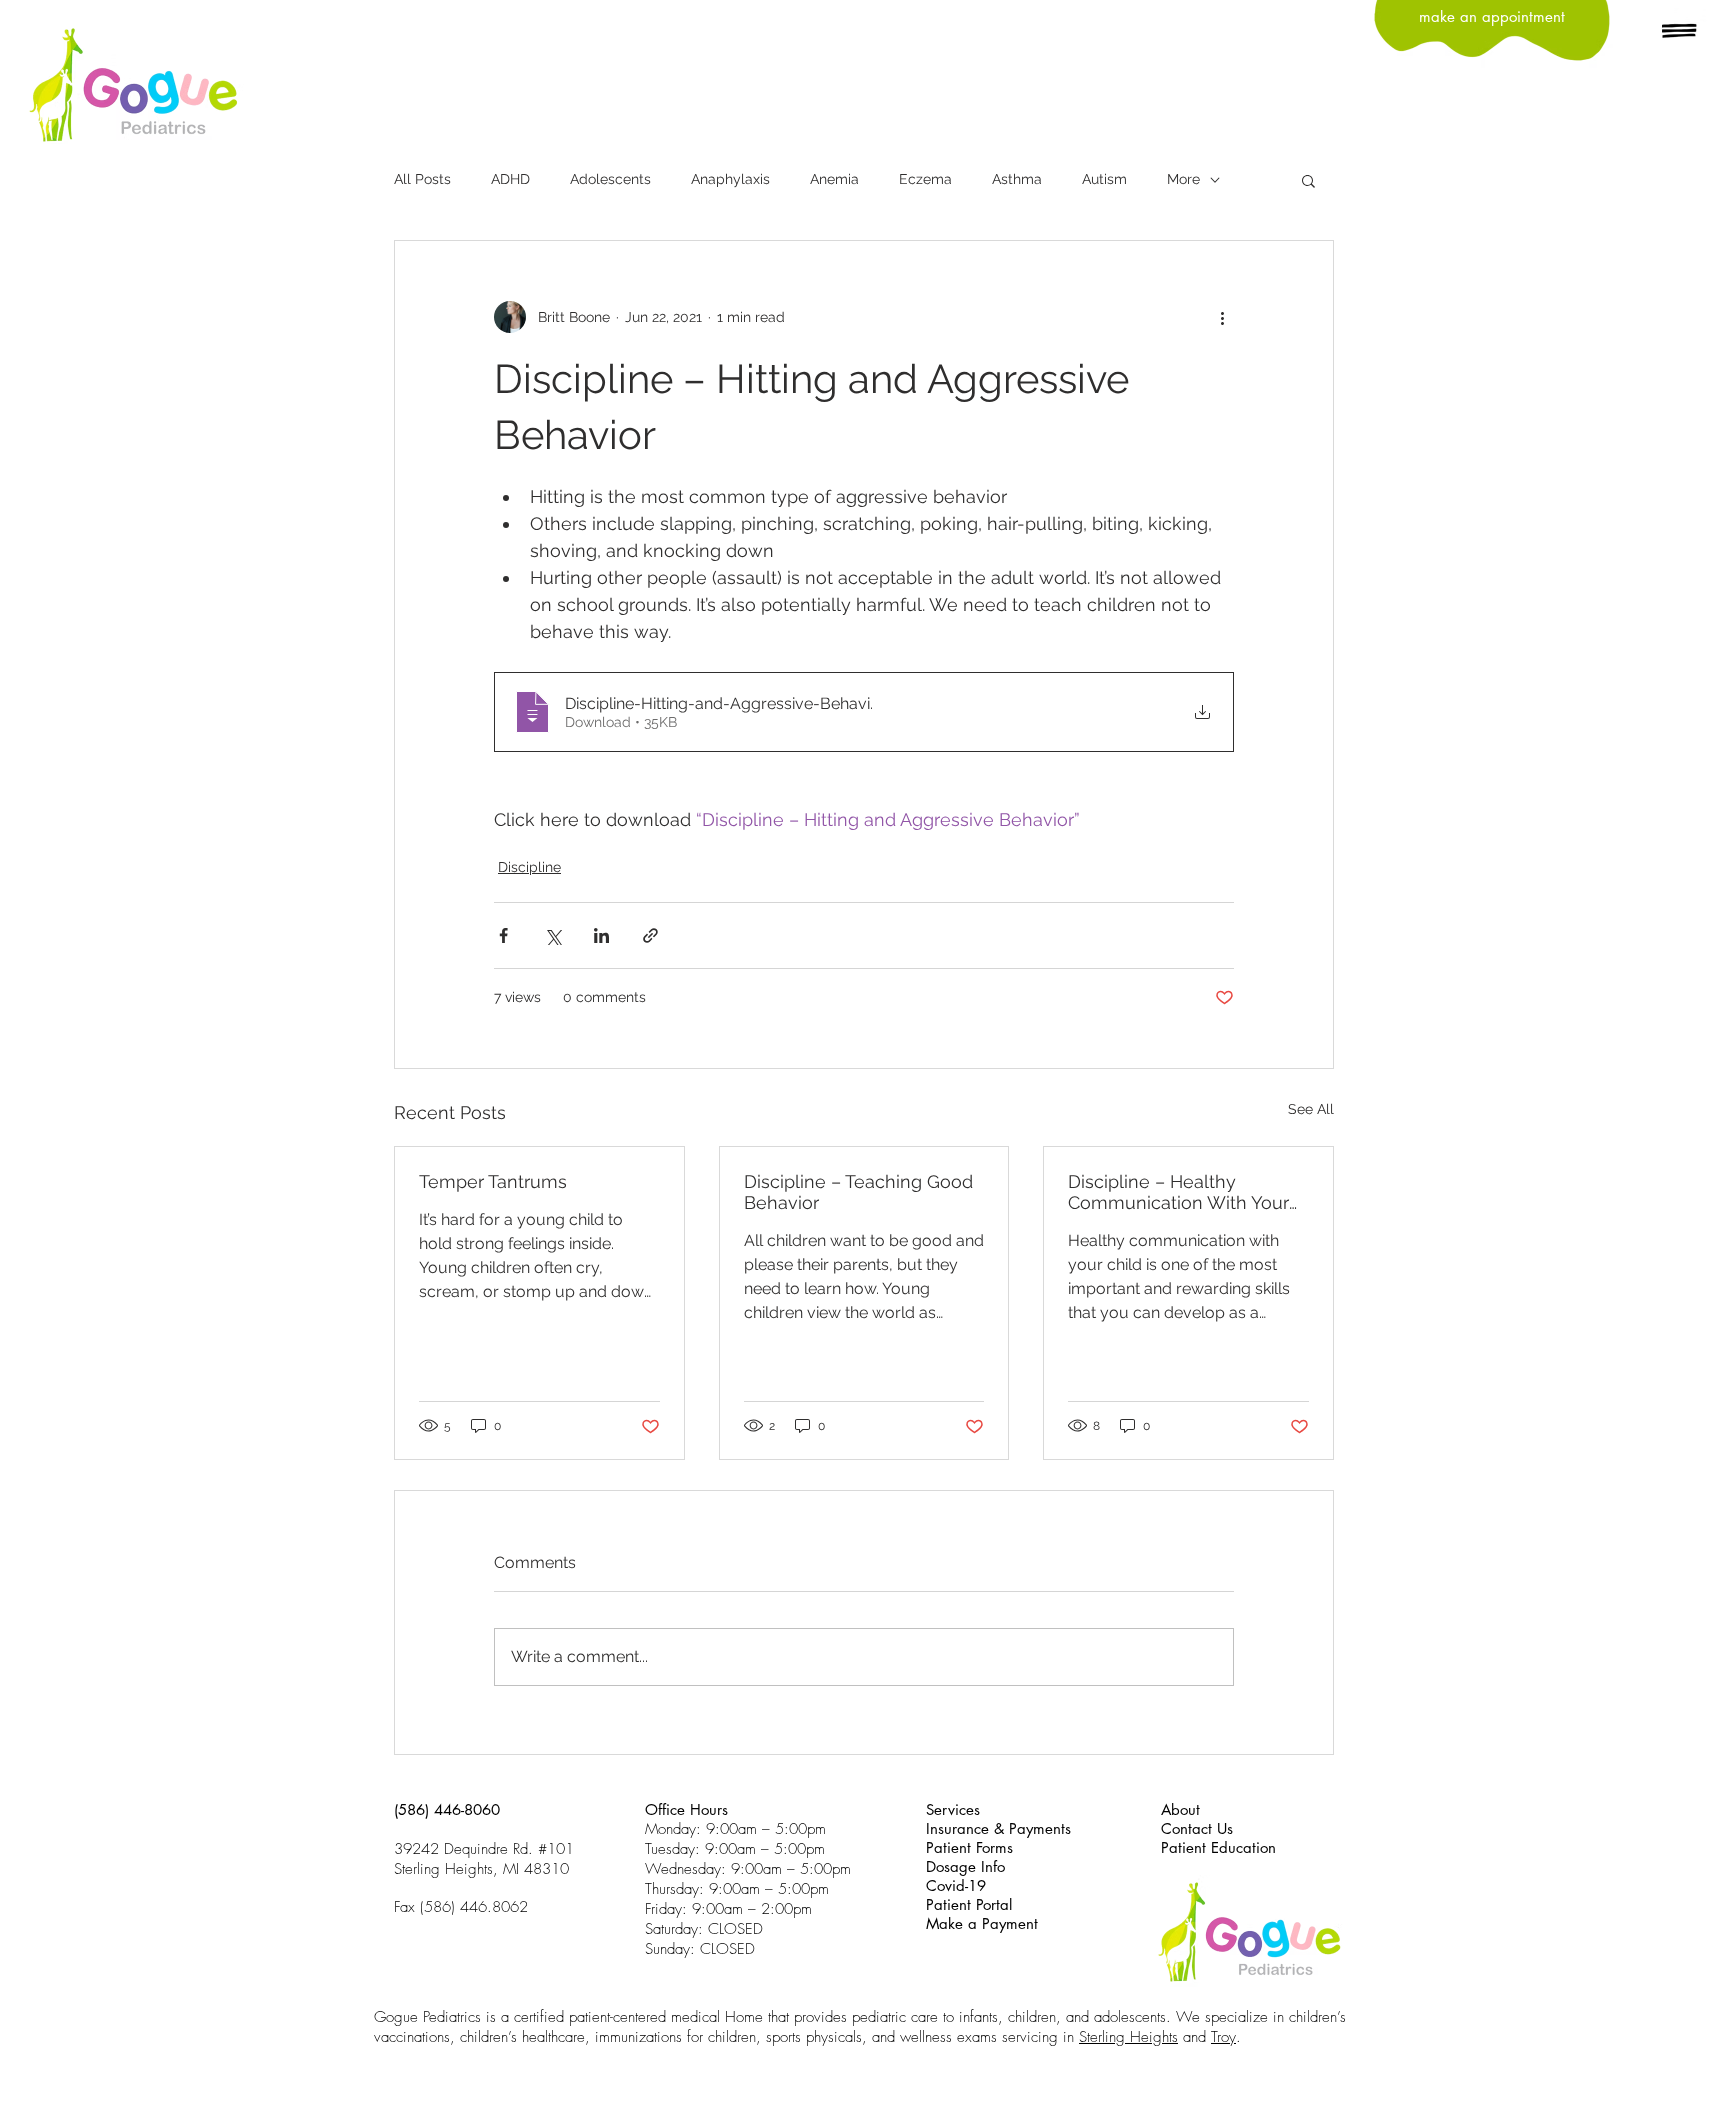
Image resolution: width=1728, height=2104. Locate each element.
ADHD (510, 179)
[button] (1680, 32)
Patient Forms (969, 1847)
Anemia (834, 179)
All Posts (422, 179)
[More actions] (1222, 317)
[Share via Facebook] (503, 935)
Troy (1223, 2037)
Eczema (925, 179)
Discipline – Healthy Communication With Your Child (1178, 1192)
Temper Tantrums (493, 1181)
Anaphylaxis (730, 179)
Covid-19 (956, 1885)
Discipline (529, 867)
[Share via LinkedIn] (601, 935)
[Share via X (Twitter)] (552, 935)
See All (1311, 1109)
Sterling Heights (1128, 2037)
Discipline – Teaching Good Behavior (858, 1192)
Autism (1104, 179)
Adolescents (610, 179)
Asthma (1017, 179)
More (1183, 179)
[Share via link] (650, 935)
